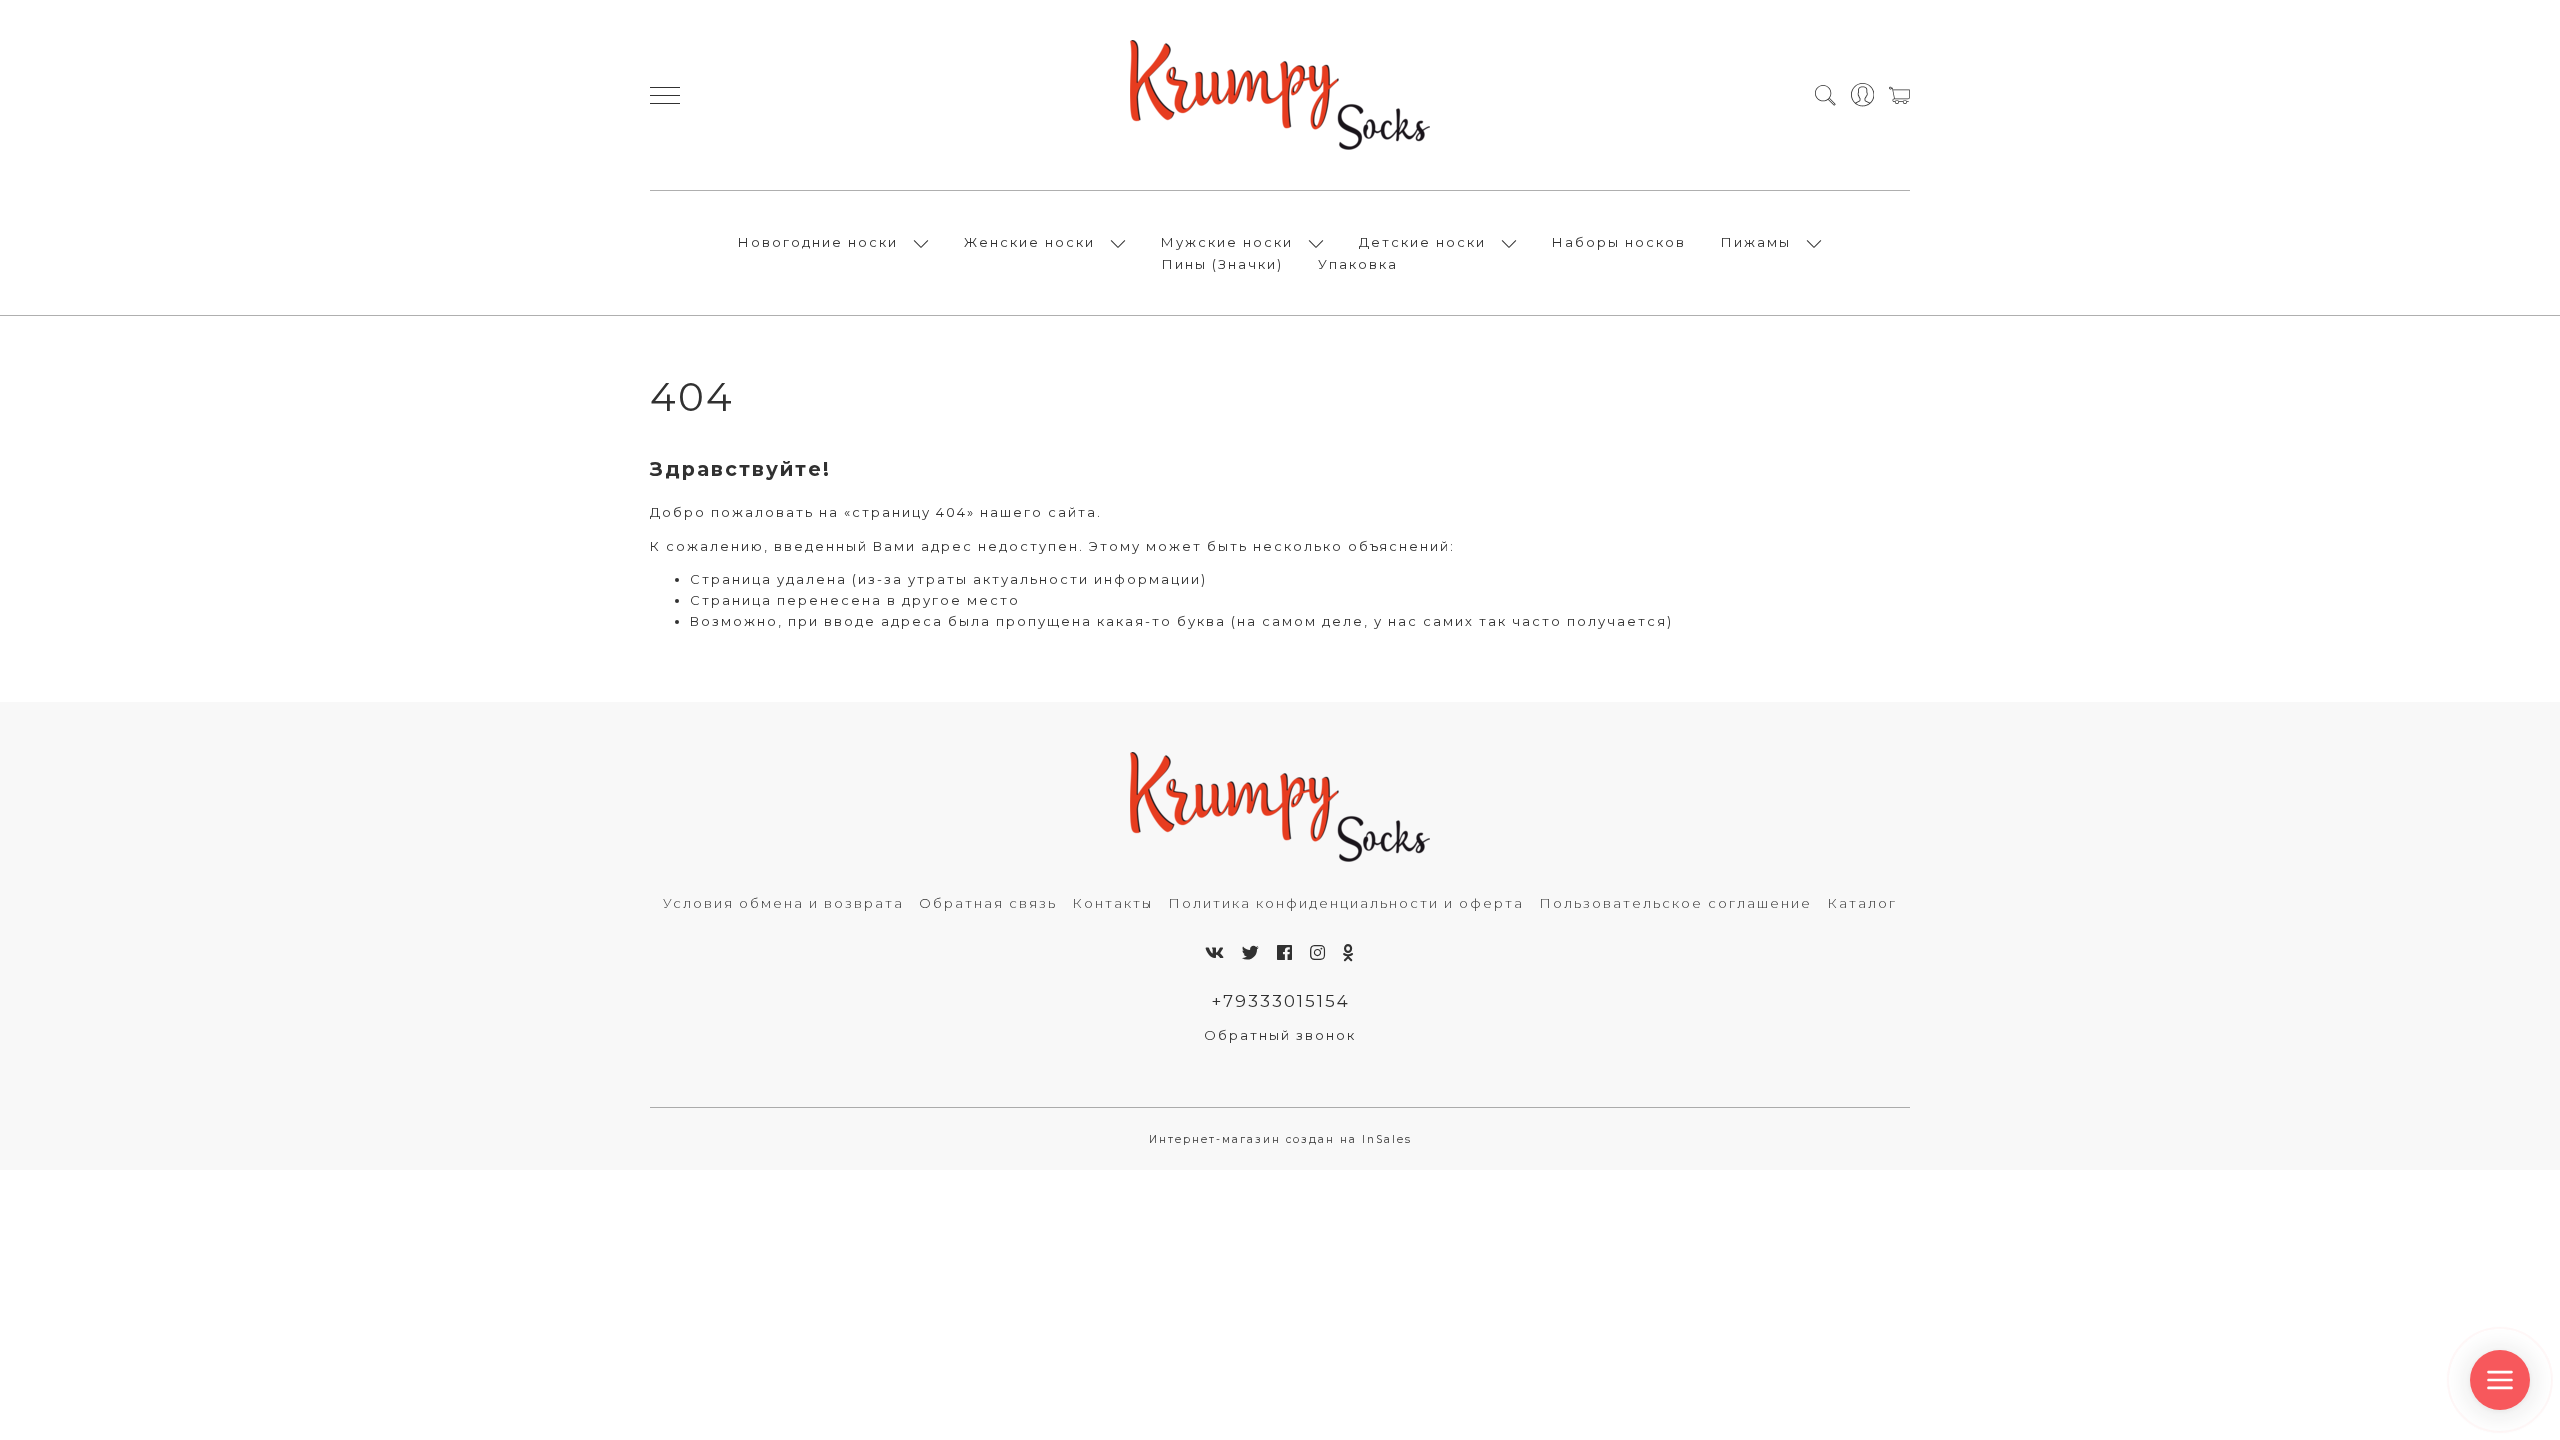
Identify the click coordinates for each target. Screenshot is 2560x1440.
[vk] (1215, 953)
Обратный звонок (1280, 1035)
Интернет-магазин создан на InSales (1280, 1139)
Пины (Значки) (1222, 264)
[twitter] (1251, 953)
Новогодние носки (818, 242)
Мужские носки (1227, 242)
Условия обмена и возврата (783, 903)
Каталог (1862, 903)
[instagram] (1318, 953)
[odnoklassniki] (1349, 953)
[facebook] (1285, 953)
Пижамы (1756, 242)
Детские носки (1422, 242)
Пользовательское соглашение (1675, 903)
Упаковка (1358, 264)
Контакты (1112, 903)
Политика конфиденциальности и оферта (1346, 903)
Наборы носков (1619, 242)
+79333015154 (1280, 1001)
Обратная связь (988, 903)
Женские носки (1029, 242)
